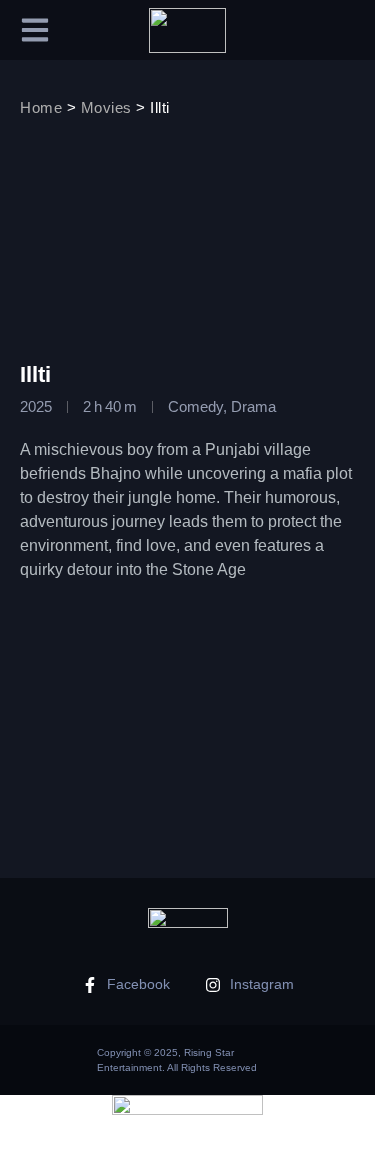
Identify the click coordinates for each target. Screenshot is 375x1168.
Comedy (195, 406)
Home (41, 107)
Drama (253, 406)
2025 (36, 406)
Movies (106, 107)
